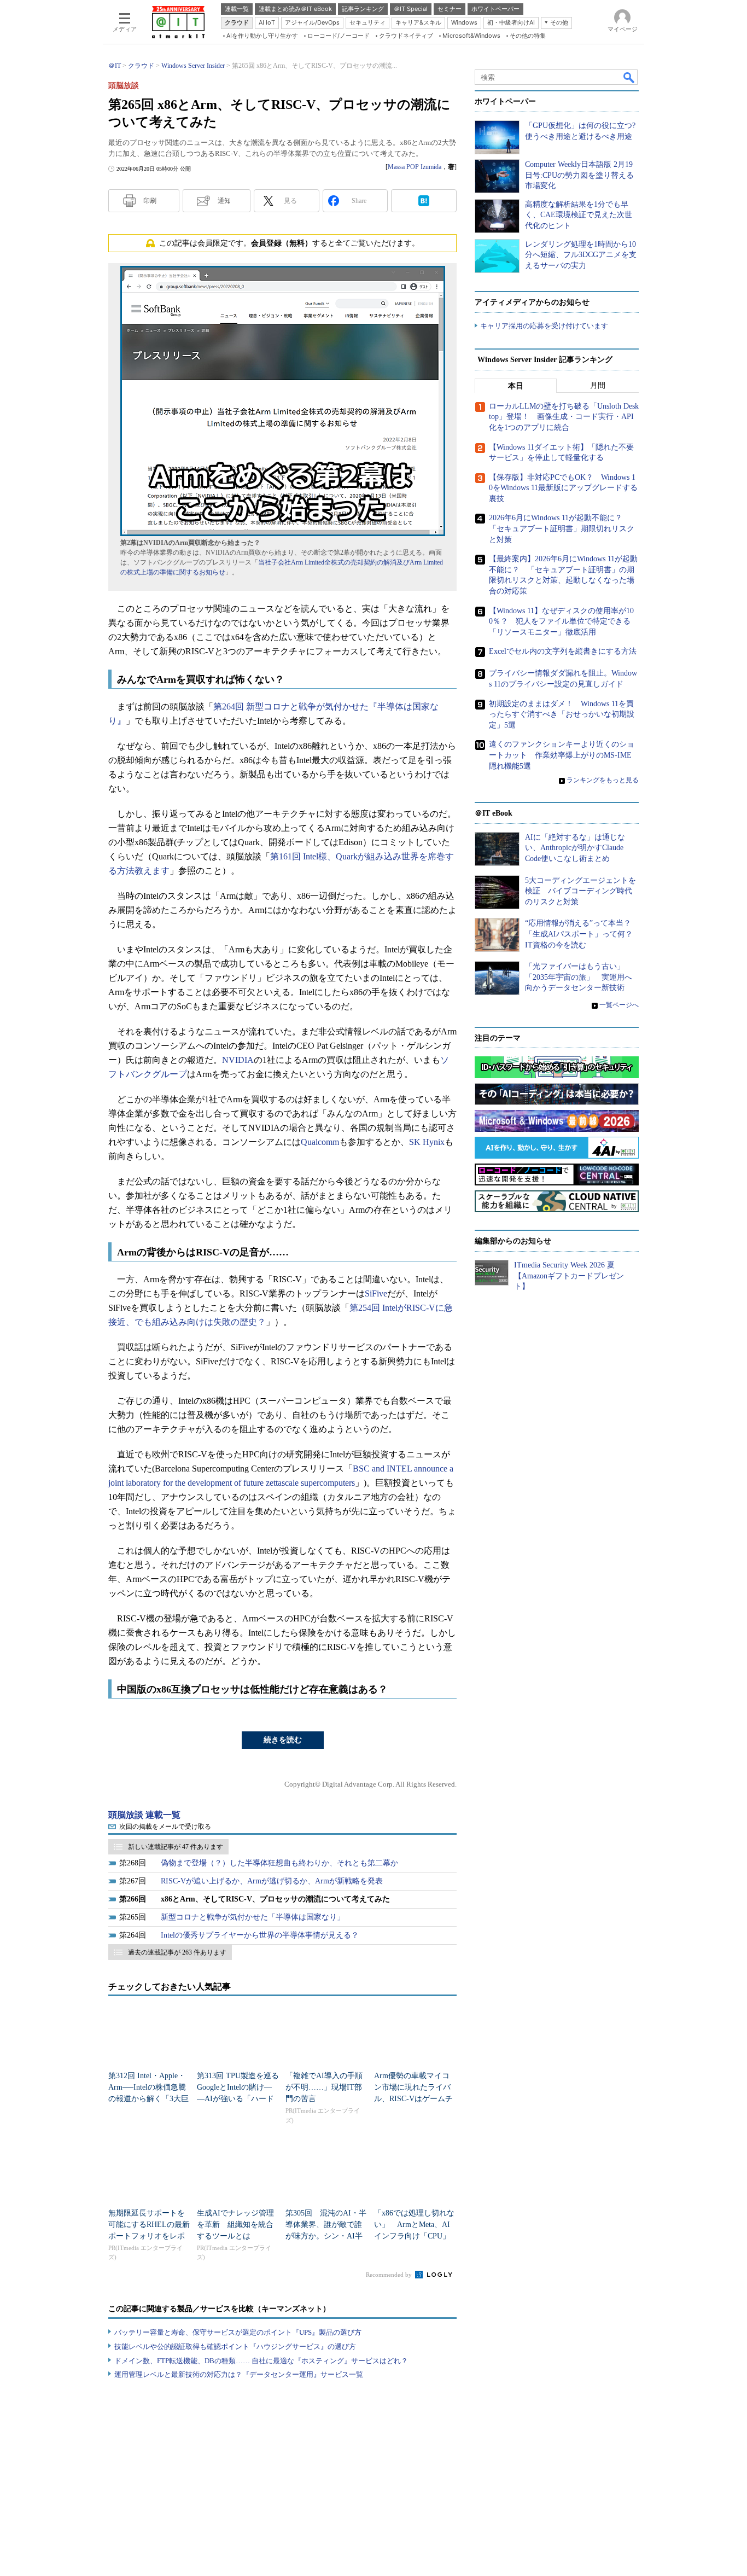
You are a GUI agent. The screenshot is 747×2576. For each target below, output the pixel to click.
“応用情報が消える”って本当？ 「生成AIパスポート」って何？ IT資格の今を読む (583, 934)
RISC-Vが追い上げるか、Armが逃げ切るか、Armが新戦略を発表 (272, 1881)
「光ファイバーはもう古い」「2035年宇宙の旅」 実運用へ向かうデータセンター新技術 (579, 977)
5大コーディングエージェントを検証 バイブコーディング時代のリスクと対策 (580, 891)
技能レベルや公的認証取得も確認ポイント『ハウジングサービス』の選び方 (235, 2347)
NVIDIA (238, 1060)
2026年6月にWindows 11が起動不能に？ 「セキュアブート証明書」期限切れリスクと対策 (562, 528)
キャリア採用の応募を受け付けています (544, 326)
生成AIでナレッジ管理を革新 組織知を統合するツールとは (235, 2225)
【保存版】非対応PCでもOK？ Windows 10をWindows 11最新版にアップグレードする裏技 (563, 488)
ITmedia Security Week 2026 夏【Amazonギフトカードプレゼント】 (569, 1276)
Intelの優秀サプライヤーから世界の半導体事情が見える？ (260, 1935)
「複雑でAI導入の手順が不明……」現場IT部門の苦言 (324, 2087)
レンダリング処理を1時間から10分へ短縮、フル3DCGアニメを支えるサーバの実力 (581, 255)
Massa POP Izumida (415, 167)
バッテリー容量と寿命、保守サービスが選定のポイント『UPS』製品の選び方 (238, 2332)
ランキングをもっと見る (603, 780)
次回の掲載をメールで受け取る (165, 1827)
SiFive (376, 1293)
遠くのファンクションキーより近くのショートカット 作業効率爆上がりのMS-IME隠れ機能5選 (562, 755)
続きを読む (283, 1740)
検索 (629, 77)
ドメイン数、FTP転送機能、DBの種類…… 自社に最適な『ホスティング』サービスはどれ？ (261, 2361)
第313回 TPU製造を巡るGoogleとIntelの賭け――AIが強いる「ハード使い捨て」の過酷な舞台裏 (238, 2099)
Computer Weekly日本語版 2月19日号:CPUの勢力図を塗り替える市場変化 (579, 175)
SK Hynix (427, 1142)
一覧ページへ (619, 1005)
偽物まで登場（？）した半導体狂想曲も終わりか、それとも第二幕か (279, 1863)
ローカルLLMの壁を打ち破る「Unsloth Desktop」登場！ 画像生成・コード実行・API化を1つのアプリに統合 (564, 417)
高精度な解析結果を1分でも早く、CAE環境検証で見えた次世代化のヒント (579, 215)
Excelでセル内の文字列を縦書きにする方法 (563, 651)
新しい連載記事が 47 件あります (176, 1847)
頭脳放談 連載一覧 (144, 1815)
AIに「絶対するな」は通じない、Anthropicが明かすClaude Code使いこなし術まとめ (575, 848)
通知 (224, 201)
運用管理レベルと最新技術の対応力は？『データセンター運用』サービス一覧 (239, 2374)
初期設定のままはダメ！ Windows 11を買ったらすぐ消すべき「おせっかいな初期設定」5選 (562, 714)
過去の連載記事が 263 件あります (177, 1952)
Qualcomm (320, 1142)
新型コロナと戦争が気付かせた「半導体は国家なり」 (253, 1917)
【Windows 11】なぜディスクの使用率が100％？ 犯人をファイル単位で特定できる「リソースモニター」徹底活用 (561, 621)
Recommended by (390, 2275)
